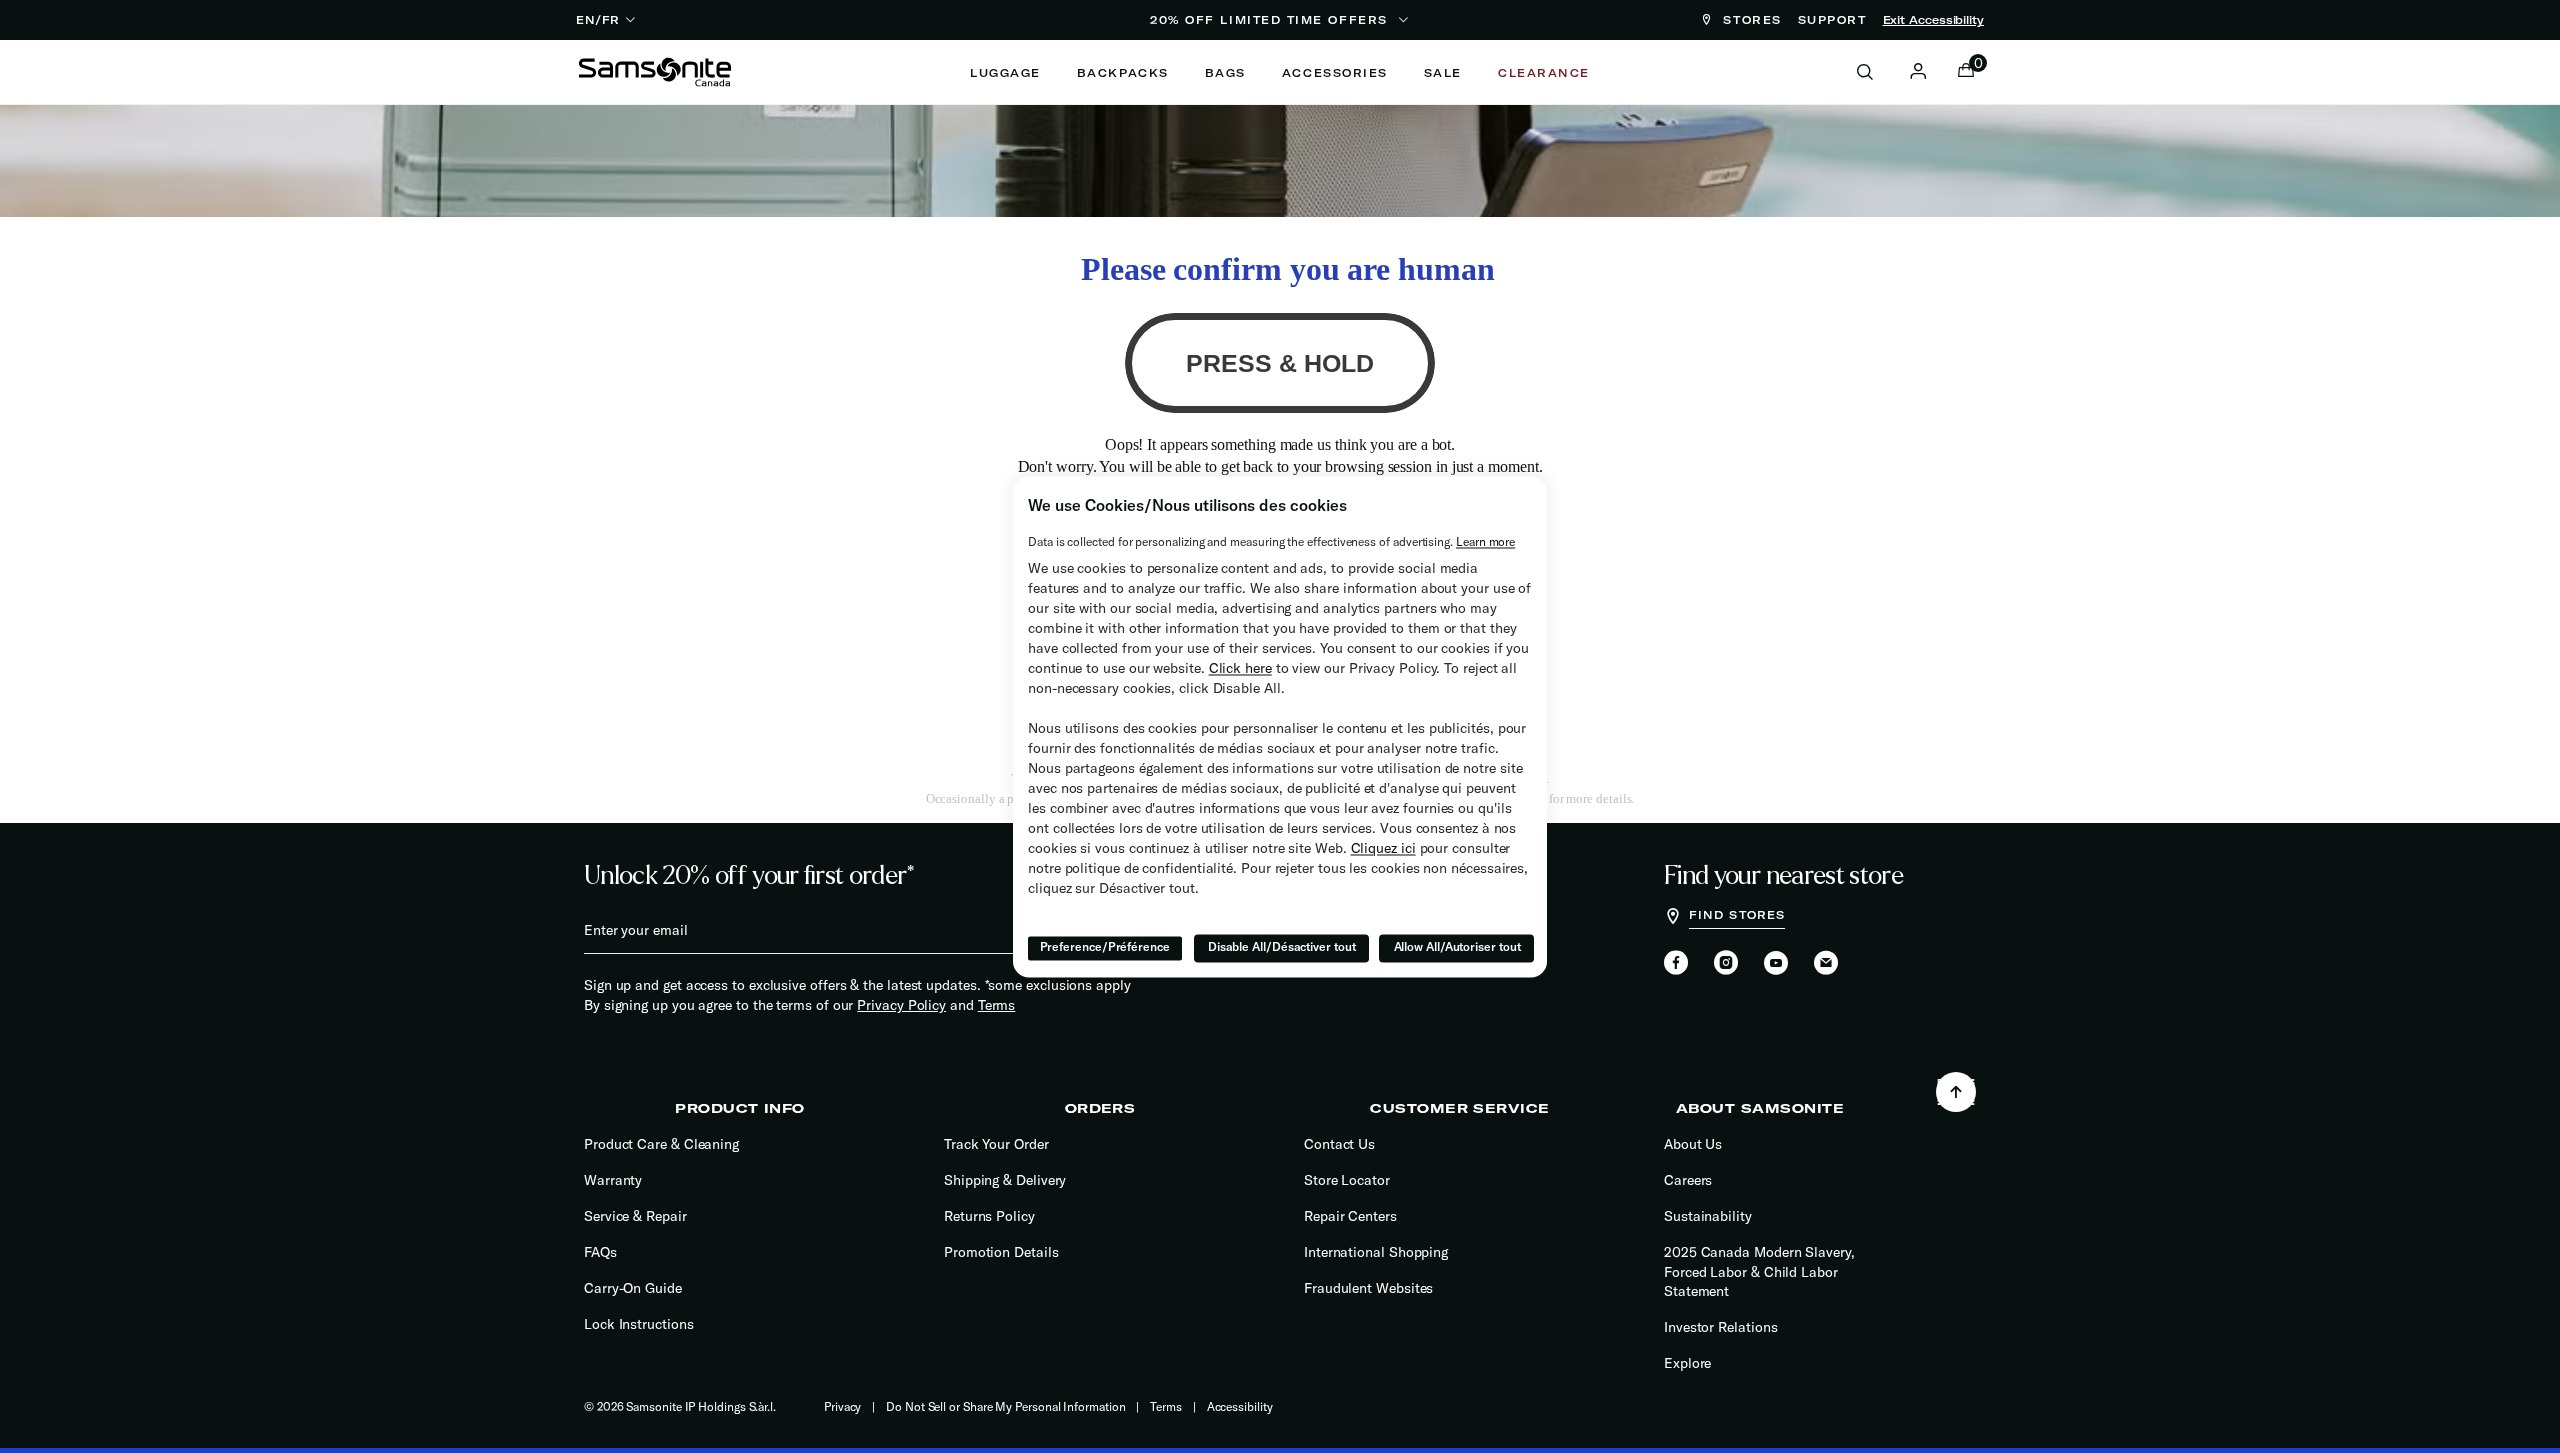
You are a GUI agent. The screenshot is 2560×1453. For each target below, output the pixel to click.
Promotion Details (1001, 1252)
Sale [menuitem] (1443, 73)
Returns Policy (989, 1216)
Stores (1749, 20)
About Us (1693, 1144)
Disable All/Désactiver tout (1282, 947)
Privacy (842, 1406)
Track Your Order (996, 1144)
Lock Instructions (639, 1324)
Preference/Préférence (1105, 947)
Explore (1687, 1363)
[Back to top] (1956, 1092)
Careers (1688, 1180)
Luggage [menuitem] (1005, 73)
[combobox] (1875, 72)
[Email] (1826, 964)
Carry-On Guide (633, 1288)
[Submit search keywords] (1865, 72)
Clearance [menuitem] (1544, 73)
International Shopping (1376, 1252)
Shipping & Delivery (1005, 1180)
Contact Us (1339, 1144)
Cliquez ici (1383, 848)
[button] (1918, 71)
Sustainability (1708, 1216)
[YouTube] (1776, 964)
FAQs (600, 1252)
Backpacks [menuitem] (1123, 73)
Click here (1240, 668)
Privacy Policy (901, 1005)
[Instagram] (1726, 964)
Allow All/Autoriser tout (1457, 947)
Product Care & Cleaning (661, 1144)
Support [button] (1832, 20)
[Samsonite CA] (655, 72)
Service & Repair (635, 1216)
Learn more (1485, 541)
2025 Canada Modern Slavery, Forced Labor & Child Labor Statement (1759, 1271)
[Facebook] (1676, 964)
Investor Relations (1721, 1327)
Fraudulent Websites (1368, 1288)
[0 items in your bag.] (1966, 72)
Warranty (613, 1180)
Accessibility (1240, 1406)
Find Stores (1737, 915)
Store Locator (1347, 1180)
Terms (997, 1005)
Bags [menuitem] (1225, 73)
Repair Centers (1350, 1216)
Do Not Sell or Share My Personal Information (1005, 1406)
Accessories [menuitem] (1335, 73)
